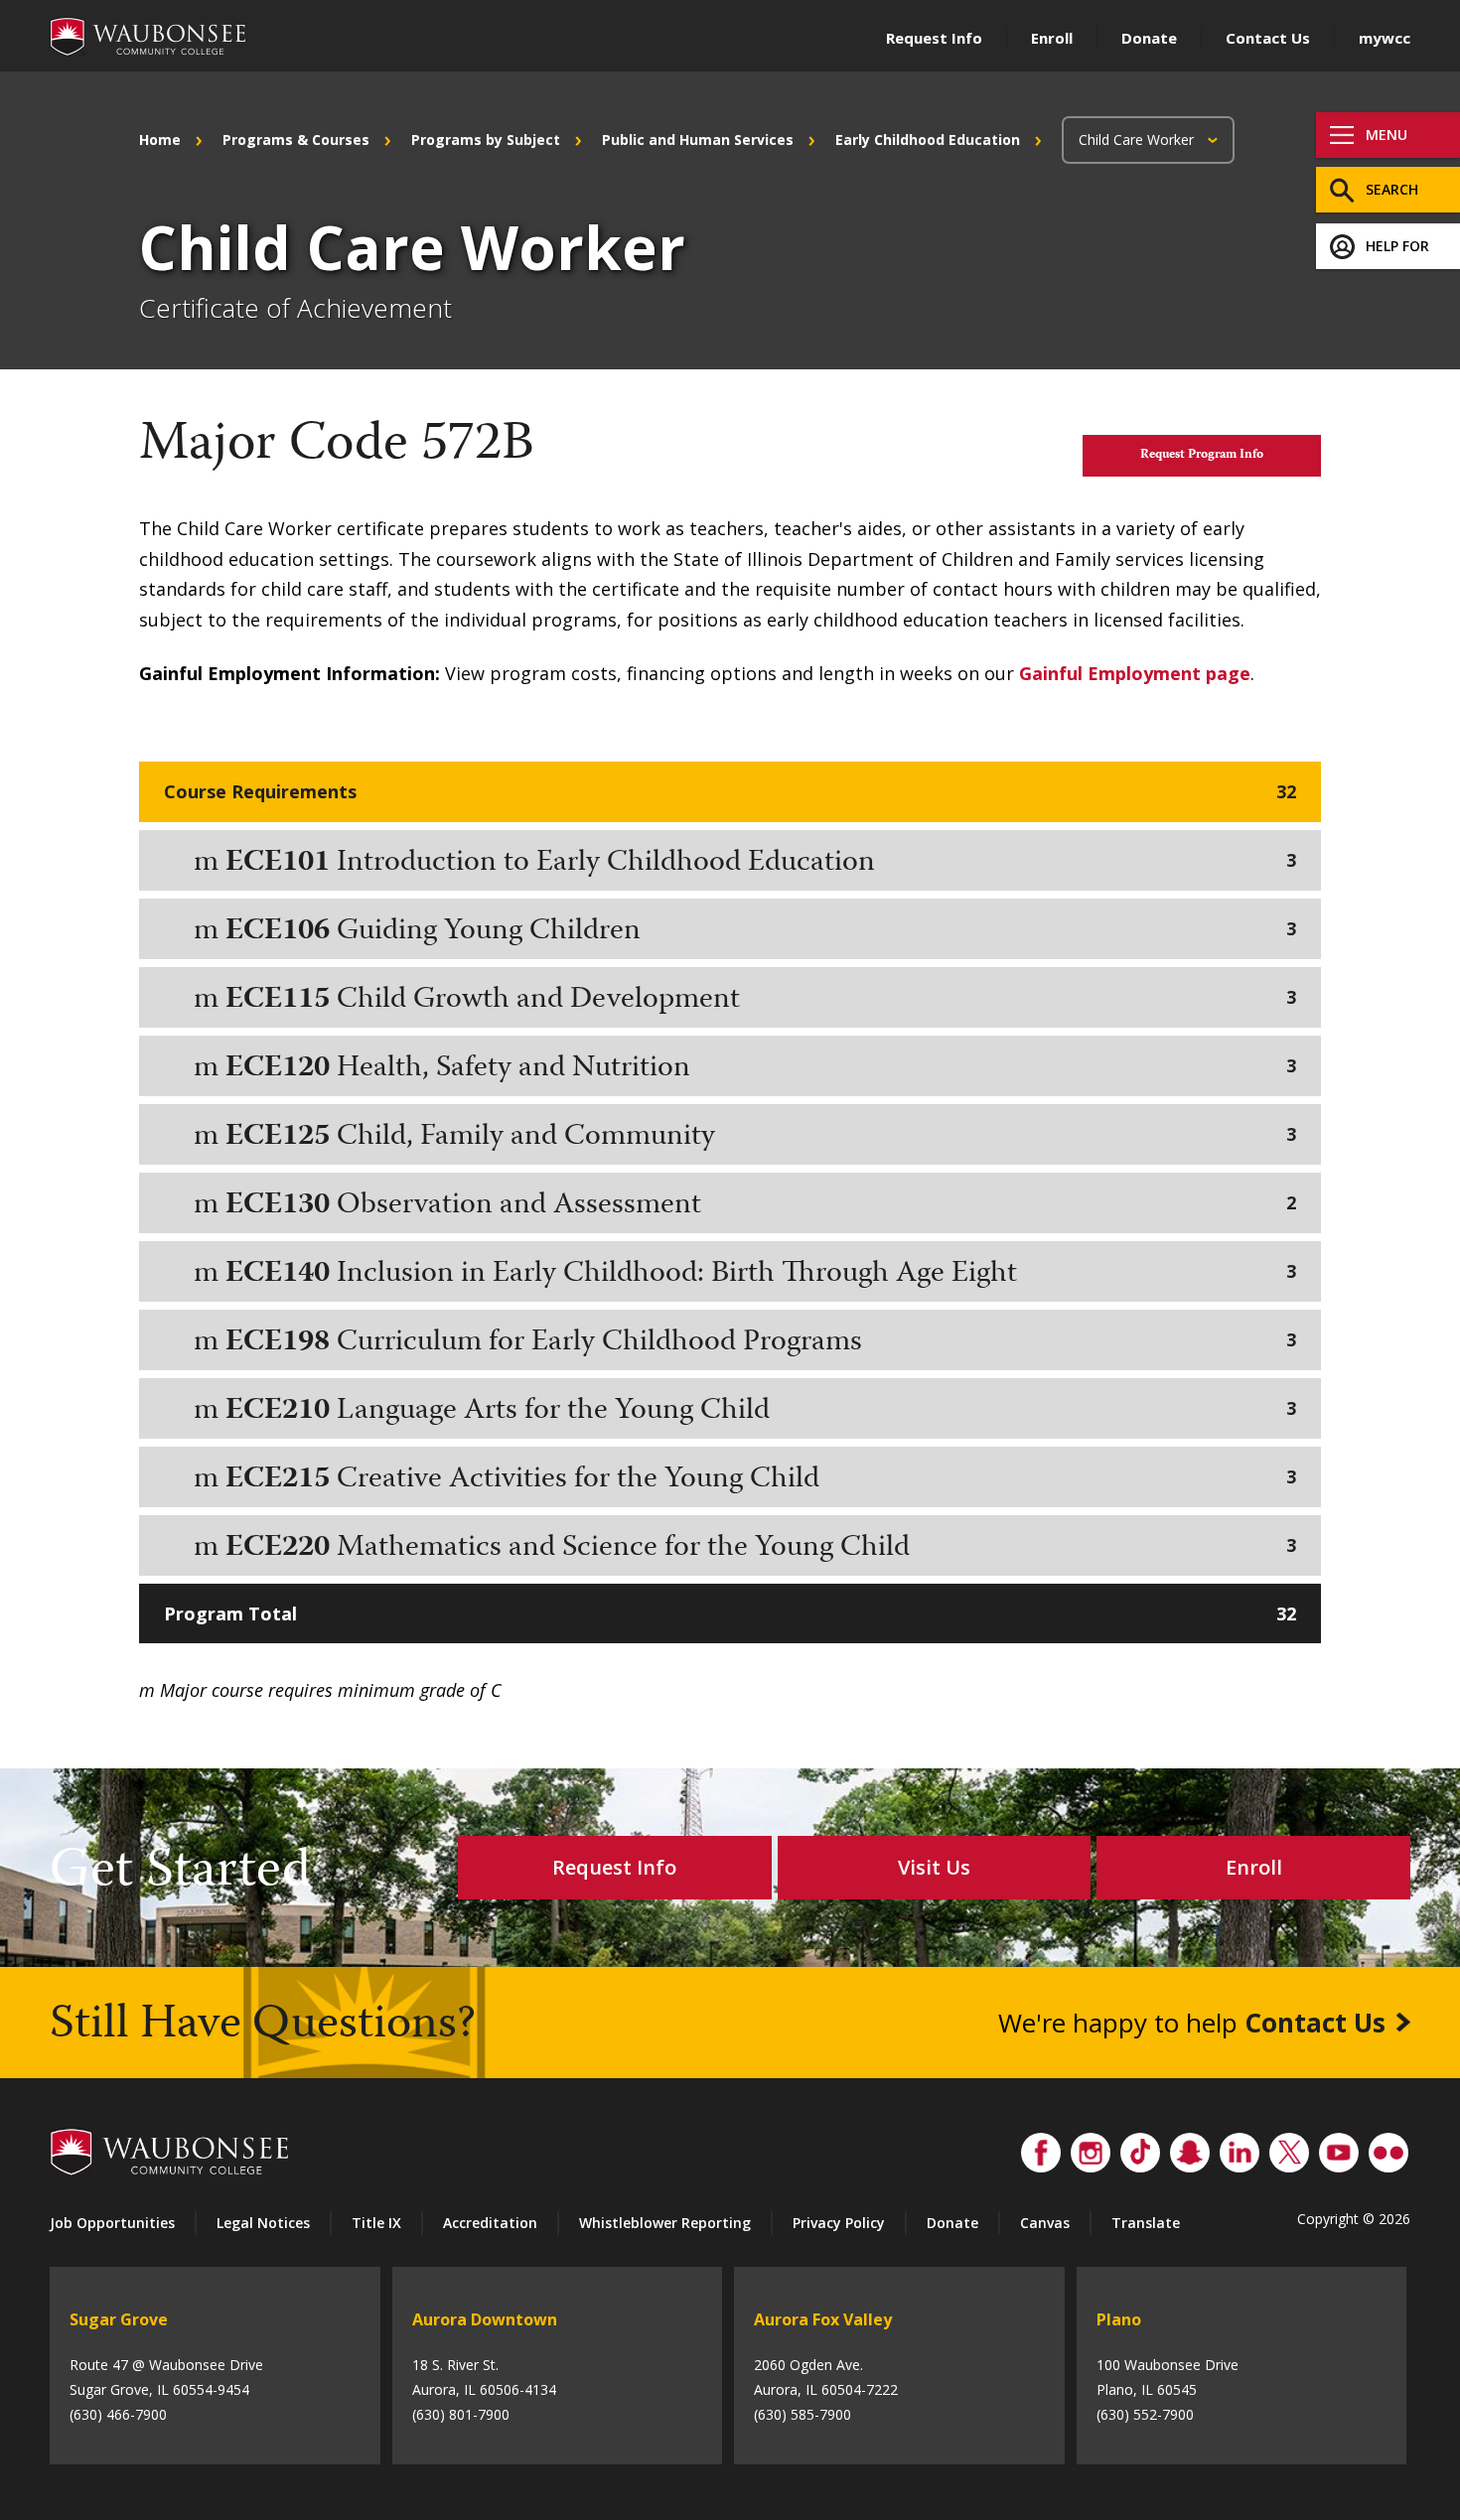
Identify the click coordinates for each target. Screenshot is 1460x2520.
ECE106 (278, 932)
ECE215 (278, 1480)
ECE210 (278, 1411)
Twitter (1289, 2148)
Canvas (1045, 2223)
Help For (1397, 246)
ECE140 (278, 1274)
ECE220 (278, 1548)
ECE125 (278, 1137)
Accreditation (490, 2223)
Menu (1387, 135)
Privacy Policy (839, 2223)
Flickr (1388, 2148)
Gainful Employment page (1135, 673)
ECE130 (278, 1206)
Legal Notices (263, 2223)
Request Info (934, 38)
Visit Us (934, 1867)
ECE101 (278, 863)
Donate (1149, 38)
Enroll (1052, 38)
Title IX (376, 2223)
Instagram (1091, 2148)
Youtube (1339, 2148)
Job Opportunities (112, 2223)
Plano (1119, 2319)
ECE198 (278, 1343)
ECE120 (278, 1069)
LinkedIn (1240, 2148)
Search (1392, 189)
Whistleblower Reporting (665, 2223)
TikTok (1140, 2148)
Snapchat (1190, 2148)
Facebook (1041, 2148)
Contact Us (1268, 38)
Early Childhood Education (928, 140)
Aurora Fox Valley (823, 2319)
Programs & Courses (296, 140)
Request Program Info (1202, 455)
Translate (1146, 2223)
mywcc (1385, 38)
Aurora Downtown (485, 2319)
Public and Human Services (698, 140)
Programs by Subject (486, 140)
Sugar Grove (119, 2319)
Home (160, 140)
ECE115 (278, 1000)
